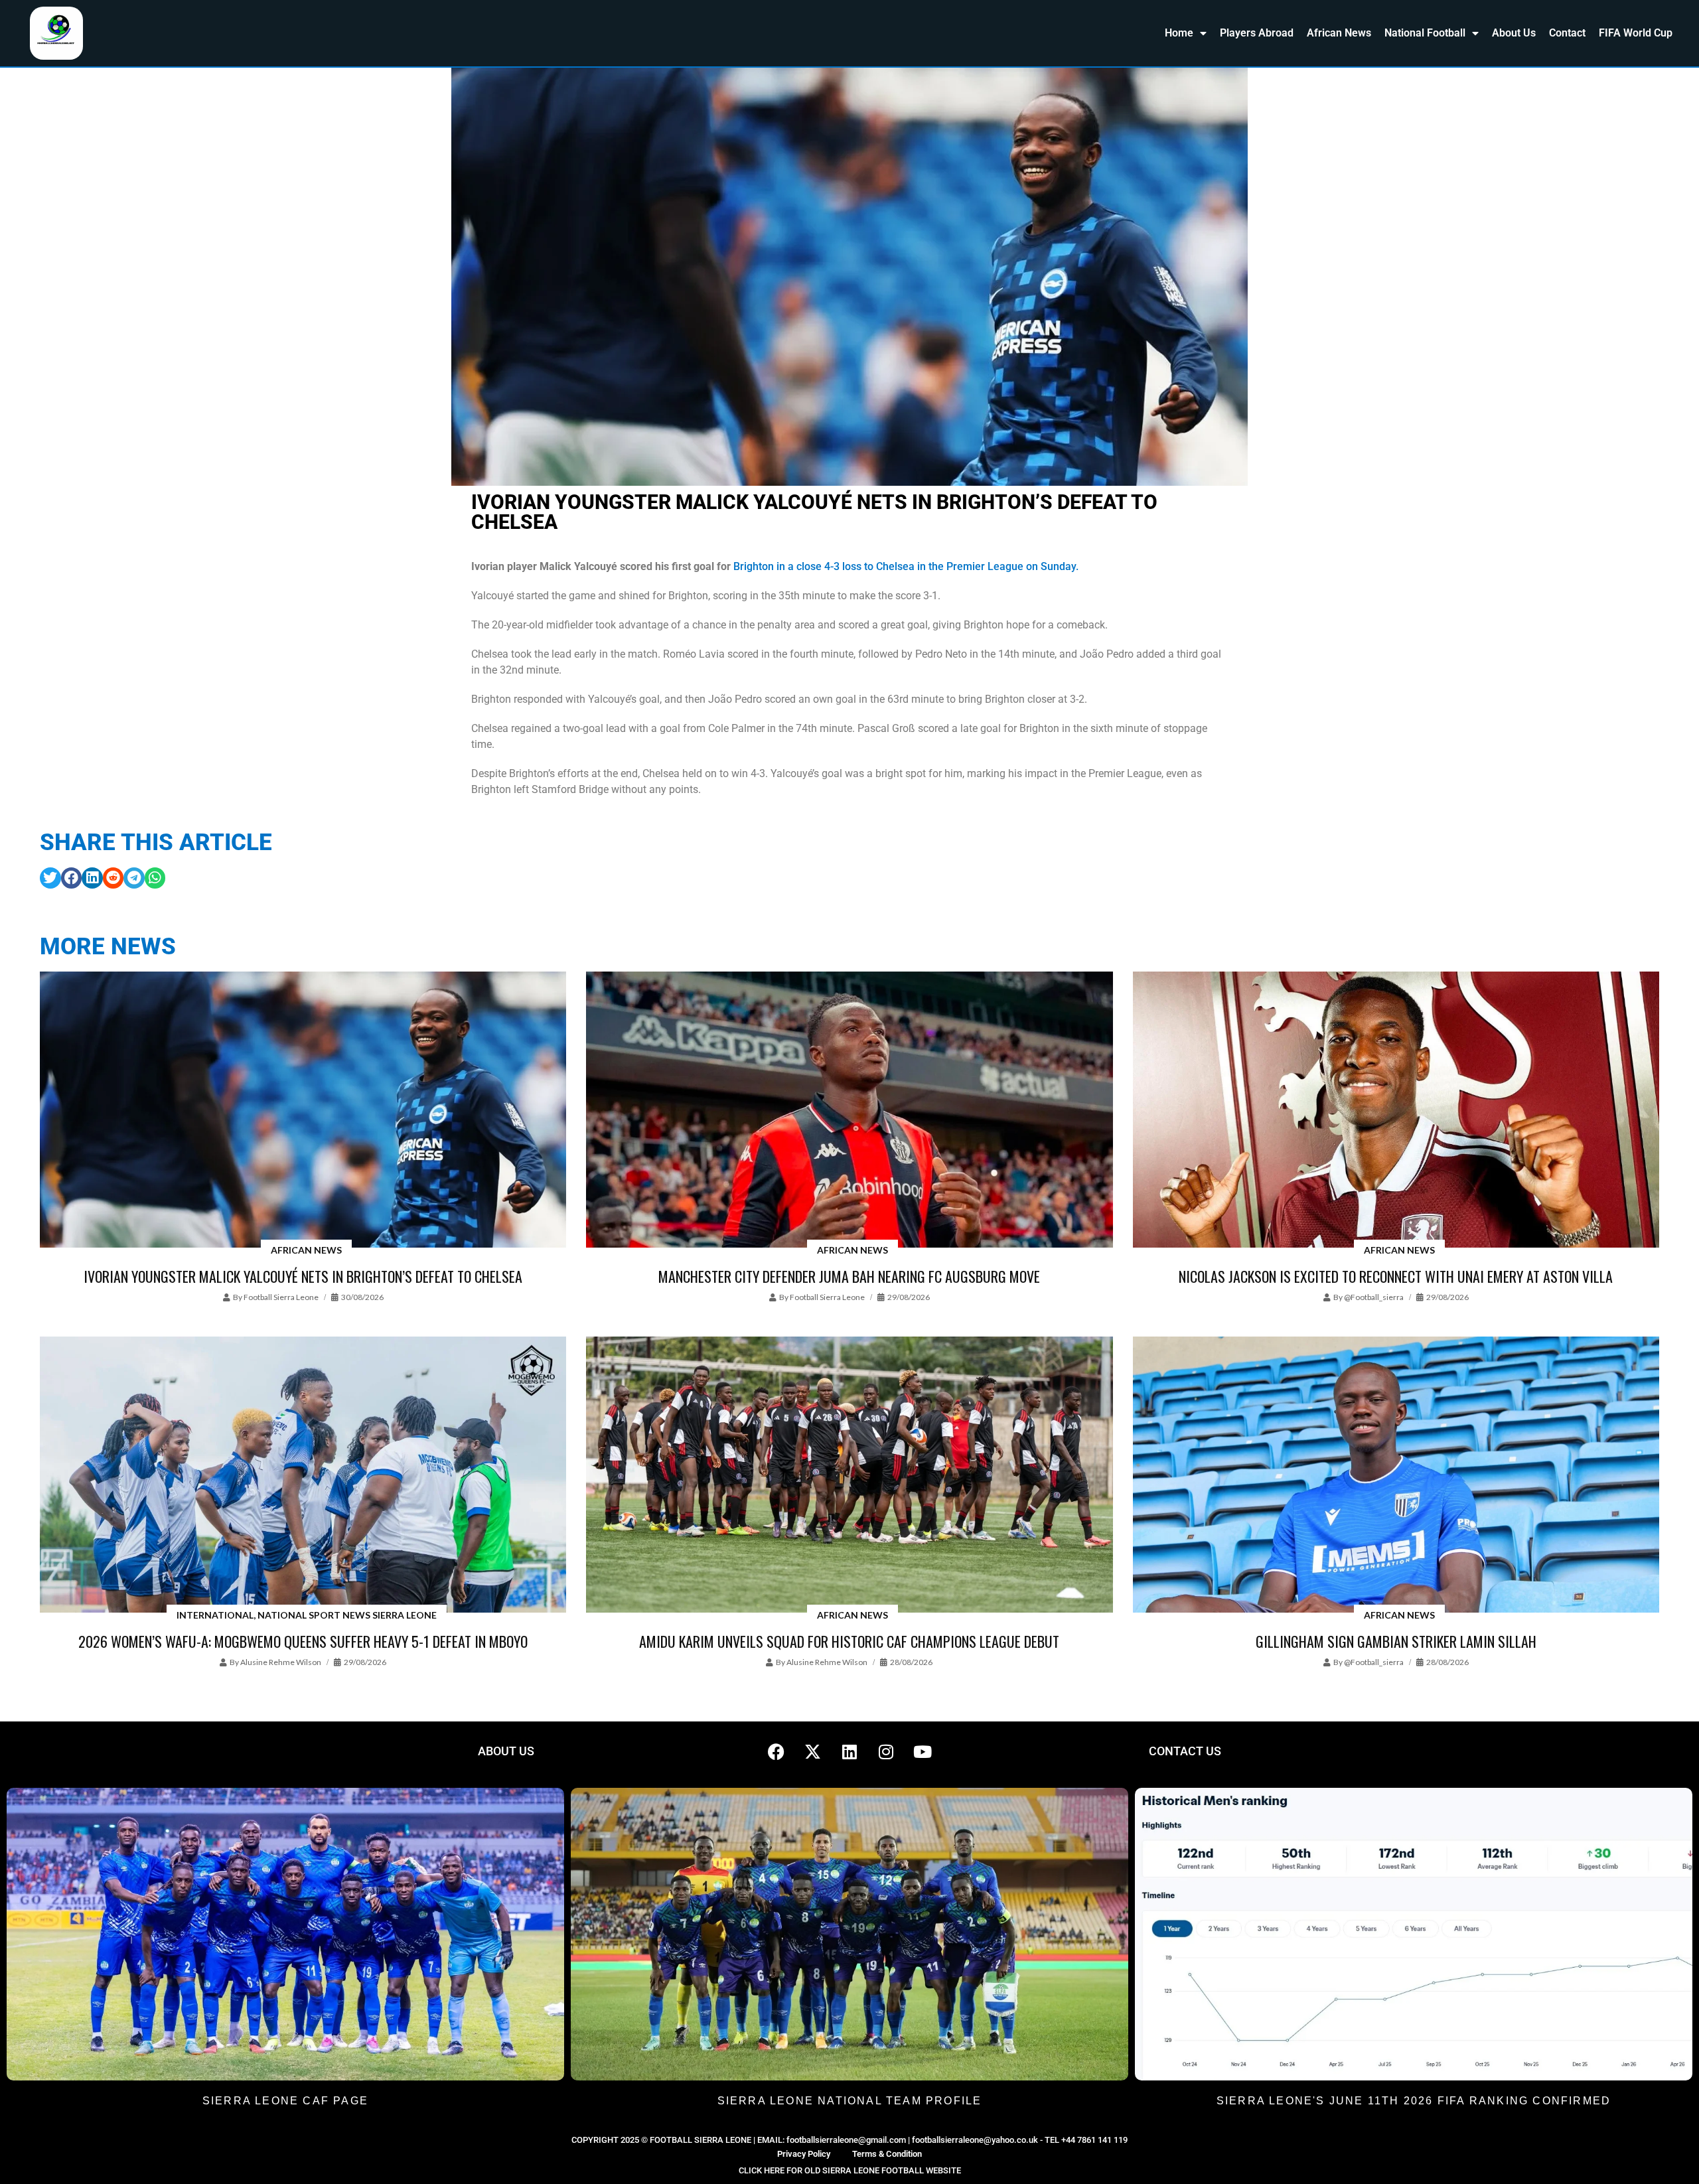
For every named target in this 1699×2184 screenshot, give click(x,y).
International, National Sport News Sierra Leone (307, 1615)
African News (1339, 33)
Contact (1567, 33)
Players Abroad (1257, 33)
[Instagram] (886, 1751)
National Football (1425, 33)
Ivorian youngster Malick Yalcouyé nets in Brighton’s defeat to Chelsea (303, 1276)
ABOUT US (506, 1751)
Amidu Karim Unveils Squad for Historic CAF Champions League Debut (849, 1641)
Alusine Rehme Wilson (281, 1662)
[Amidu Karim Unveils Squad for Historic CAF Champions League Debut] (849, 1476)
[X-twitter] (813, 1751)
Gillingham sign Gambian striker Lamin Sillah (1396, 1641)
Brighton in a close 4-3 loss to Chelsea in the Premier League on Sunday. (906, 566)
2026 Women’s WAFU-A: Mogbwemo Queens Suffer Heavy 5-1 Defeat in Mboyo (303, 1641)
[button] (50, 878)
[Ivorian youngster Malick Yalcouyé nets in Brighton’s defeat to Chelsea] (303, 1111)
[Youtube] (923, 1751)
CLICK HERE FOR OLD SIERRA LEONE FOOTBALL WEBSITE (850, 2170)
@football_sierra (1374, 1297)
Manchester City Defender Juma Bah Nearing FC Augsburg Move (849, 1276)
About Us (1514, 33)
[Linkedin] (849, 1751)
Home (1179, 33)
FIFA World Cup (1636, 33)
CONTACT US (1185, 1751)
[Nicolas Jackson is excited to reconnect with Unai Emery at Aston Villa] (1396, 1111)
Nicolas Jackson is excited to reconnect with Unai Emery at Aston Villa (1396, 1276)
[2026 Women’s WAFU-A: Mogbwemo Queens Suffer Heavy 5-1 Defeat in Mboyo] (303, 1476)
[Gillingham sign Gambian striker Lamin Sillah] (1396, 1476)
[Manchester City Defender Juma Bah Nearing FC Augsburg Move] (849, 1111)
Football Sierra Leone (281, 1297)
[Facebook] (776, 1751)
